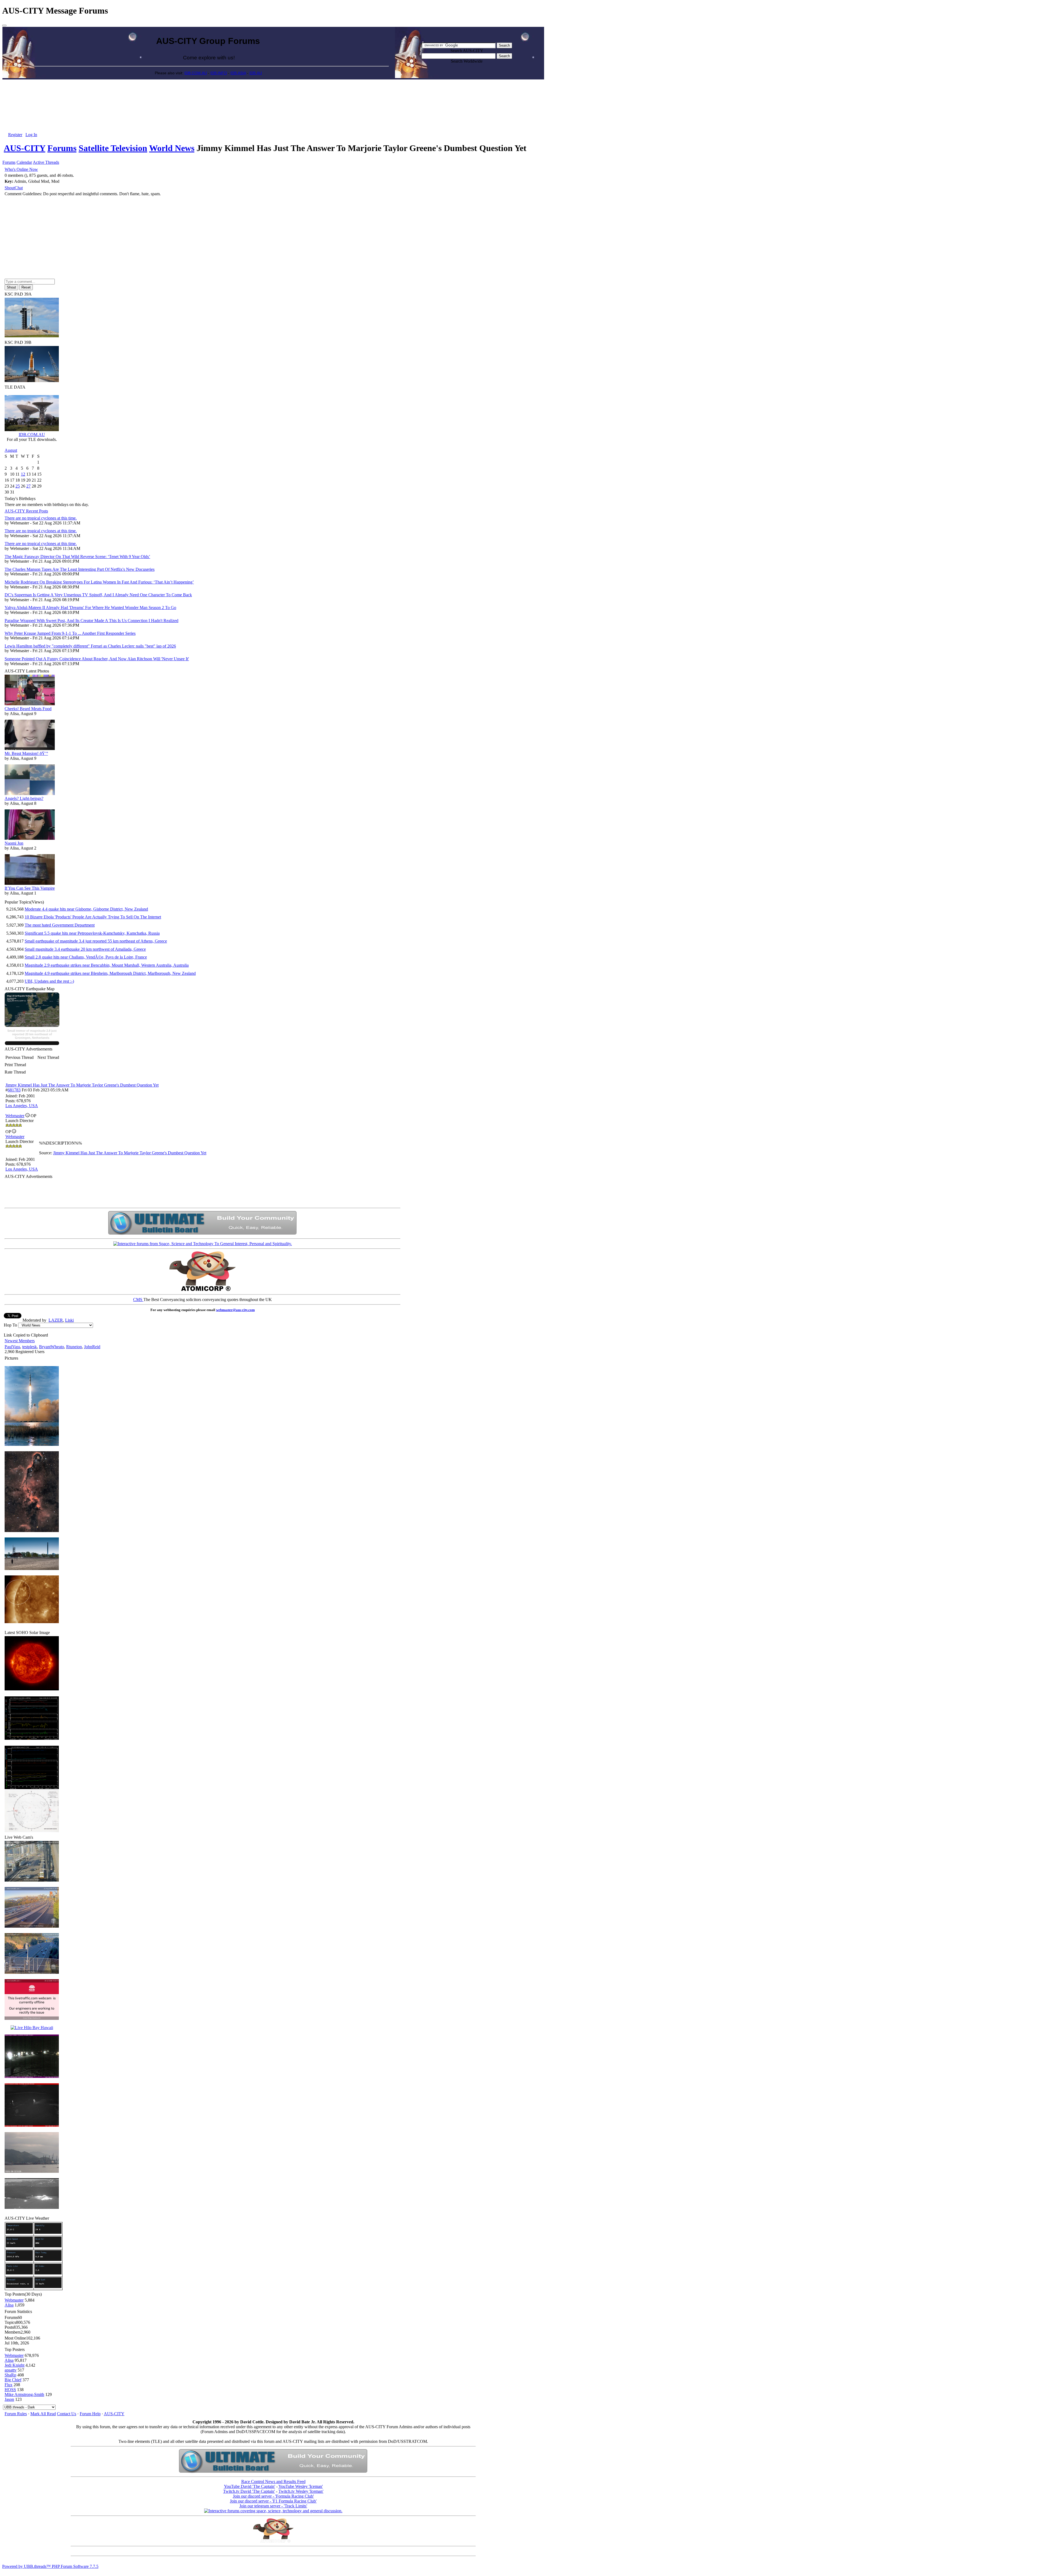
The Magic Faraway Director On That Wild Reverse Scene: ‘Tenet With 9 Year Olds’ (77, 557)
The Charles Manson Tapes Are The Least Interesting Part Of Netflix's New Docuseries (80, 569)
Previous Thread (20, 1057)
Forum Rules (16, 2414)
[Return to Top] (4, 25)
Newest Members (20, 1341)
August (11, 450)
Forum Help (90, 2414)
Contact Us (67, 2414)
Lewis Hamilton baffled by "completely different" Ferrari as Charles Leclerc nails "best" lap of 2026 (90, 646)
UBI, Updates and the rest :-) (49, 981)
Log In (31, 135)
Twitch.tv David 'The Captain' (249, 2491)
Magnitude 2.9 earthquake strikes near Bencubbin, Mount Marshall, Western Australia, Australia (107, 965)
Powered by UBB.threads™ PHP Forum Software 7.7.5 (50, 2566)
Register (15, 135)
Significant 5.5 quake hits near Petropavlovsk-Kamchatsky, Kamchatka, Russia (92, 933)
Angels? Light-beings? (24, 798)
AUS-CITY (25, 148)
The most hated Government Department (60, 925)
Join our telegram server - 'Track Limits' (273, 2506)
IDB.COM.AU (196, 73)
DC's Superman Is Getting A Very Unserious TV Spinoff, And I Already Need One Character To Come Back (98, 595)
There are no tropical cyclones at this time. (41, 518)
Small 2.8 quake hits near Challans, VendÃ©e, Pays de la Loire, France (86, 957)
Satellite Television (113, 148)
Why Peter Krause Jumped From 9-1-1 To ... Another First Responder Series (70, 633)
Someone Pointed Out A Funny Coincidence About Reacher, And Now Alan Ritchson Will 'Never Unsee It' (97, 659)
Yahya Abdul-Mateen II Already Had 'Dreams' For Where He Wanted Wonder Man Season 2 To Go (90, 608)
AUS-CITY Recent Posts (26, 511)
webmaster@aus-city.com (235, 1310)
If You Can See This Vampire (30, 888)
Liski (69, 1320)
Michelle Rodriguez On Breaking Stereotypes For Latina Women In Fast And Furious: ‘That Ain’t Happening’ (99, 582)
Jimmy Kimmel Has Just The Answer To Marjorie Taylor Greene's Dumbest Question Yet (82, 1085)
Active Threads (46, 162)
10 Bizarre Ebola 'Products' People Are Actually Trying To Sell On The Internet (93, 917)
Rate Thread (15, 1072)
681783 (14, 1090)
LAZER (56, 1320)
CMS (138, 1300)
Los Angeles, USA (22, 1106)
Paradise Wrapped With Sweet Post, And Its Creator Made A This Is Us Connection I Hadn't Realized (91, 621)
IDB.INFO (219, 73)
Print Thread (15, 1065)
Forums (62, 148)
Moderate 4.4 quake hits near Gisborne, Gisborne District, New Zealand (86, 909)
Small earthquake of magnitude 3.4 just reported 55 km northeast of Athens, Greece (96, 941)
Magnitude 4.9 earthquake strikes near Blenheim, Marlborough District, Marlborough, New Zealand (110, 973)
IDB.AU (256, 73)
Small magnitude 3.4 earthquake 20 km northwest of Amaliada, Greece (85, 949)
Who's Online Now (21, 169)
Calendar (24, 162)
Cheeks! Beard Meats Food (28, 709)
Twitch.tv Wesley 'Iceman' (301, 2491)
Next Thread (48, 1057)
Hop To (10, 1325)
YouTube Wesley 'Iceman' (301, 2486)
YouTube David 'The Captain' (250, 2486)
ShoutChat (14, 188)
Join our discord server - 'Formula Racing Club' (273, 2496)
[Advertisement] (273, 92)
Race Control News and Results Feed (273, 2482)
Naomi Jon (14, 843)
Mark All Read (43, 2414)
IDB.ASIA (238, 73)
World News (172, 148)
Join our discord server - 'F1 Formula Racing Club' (273, 2501)
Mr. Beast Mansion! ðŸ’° (26, 753)
